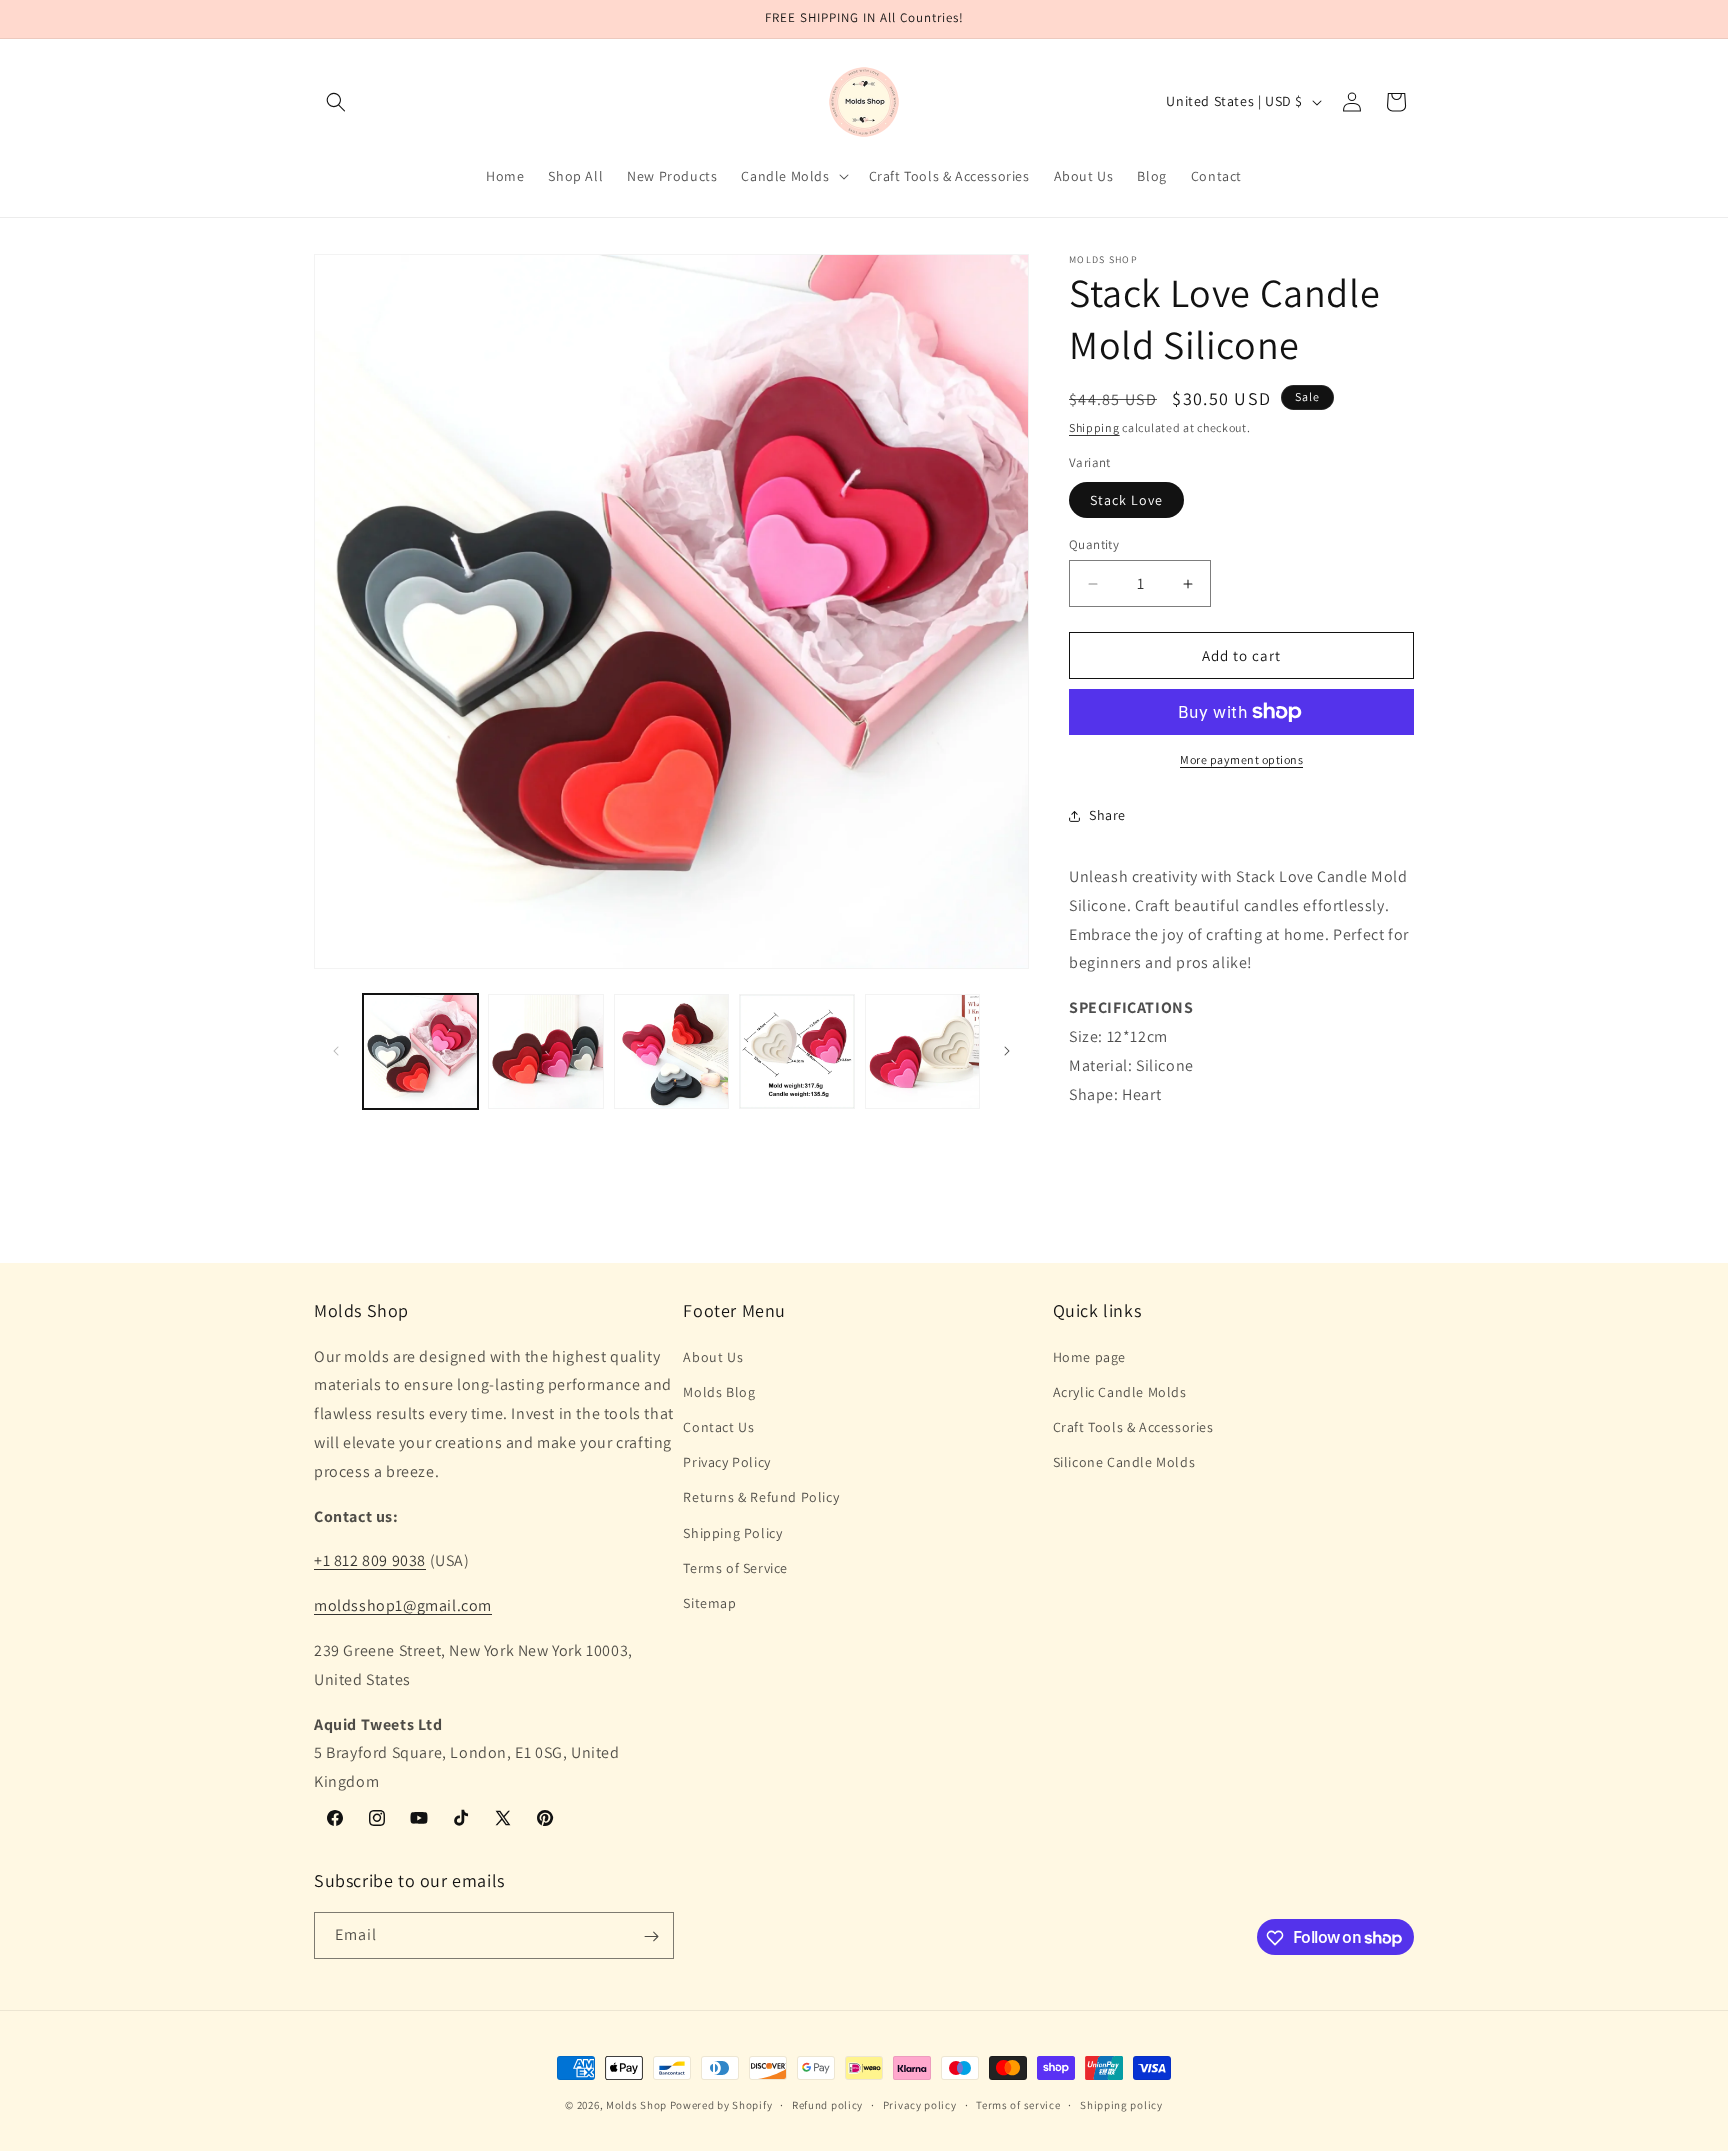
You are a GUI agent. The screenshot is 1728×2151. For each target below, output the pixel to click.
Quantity (1094, 544)
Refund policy (827, 2104)
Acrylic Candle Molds (1120, 1392)
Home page (1089, 1357)
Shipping (1094, 427)
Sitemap (709, 1603)
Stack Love (1126, 500)
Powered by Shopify (721, 2105)
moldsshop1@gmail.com (403, 1605)
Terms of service (1018, 2104)
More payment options (1241, 759)
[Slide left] (336, 1051)
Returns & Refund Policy (761, 1498)
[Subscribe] (651, 1936)
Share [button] (1107, 815)
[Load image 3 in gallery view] (671, 1051)
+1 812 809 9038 (370, 1561)
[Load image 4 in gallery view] (796, 1051)
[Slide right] (1007, 1051)
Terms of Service (735, 1568)
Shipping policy (1121, 2104)
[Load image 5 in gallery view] (922, 1051)
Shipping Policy (732, 1533)
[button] (336, 102)
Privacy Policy (726, 1462)
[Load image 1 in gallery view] (420, 1051)
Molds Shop (636, 2105)
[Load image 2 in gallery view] (545, 1051)
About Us (713, 1357)
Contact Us (718, 1427)
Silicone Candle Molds (1124, 1462)
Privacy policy (920, 2104)
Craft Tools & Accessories (1133, 1427)
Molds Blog (719, 1392)
